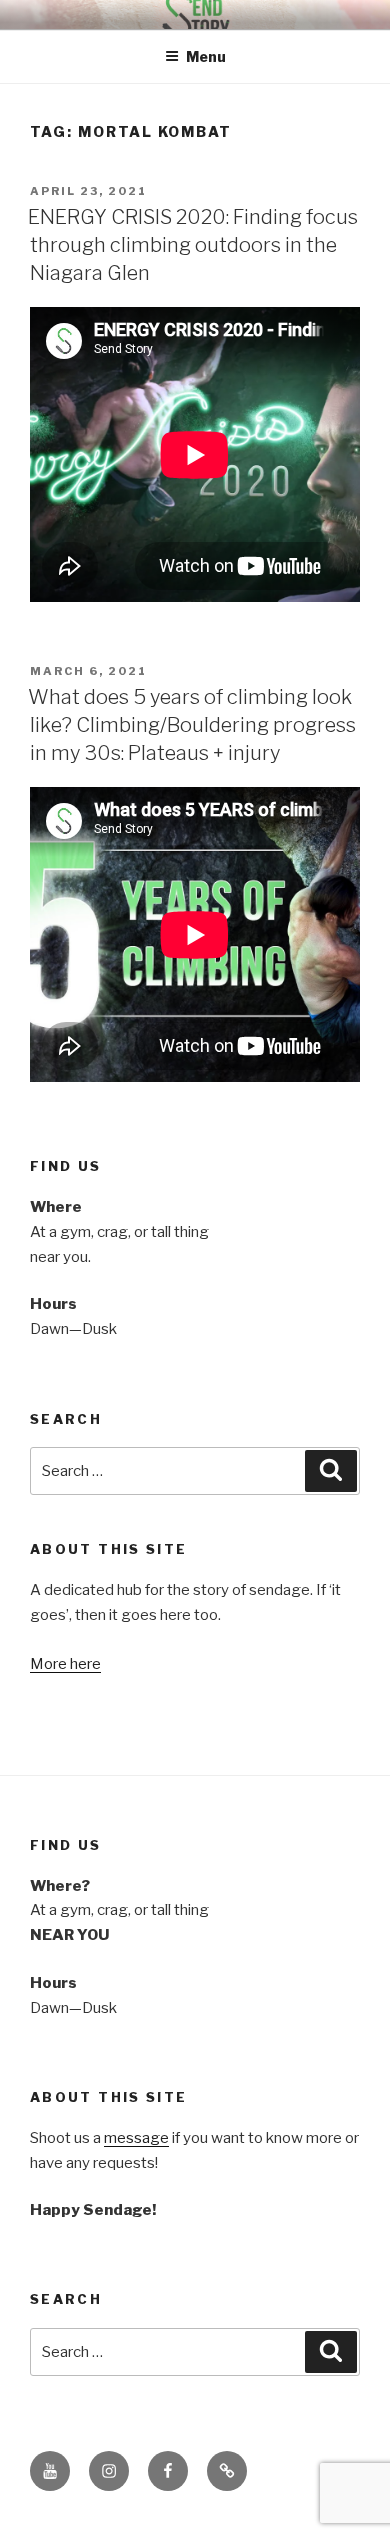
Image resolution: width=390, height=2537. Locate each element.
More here (65, 1664)
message (136, 2138)
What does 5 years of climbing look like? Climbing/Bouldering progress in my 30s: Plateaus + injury (192, 725)
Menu (206, 56)
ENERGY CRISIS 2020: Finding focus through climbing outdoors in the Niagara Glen (193, 245)
